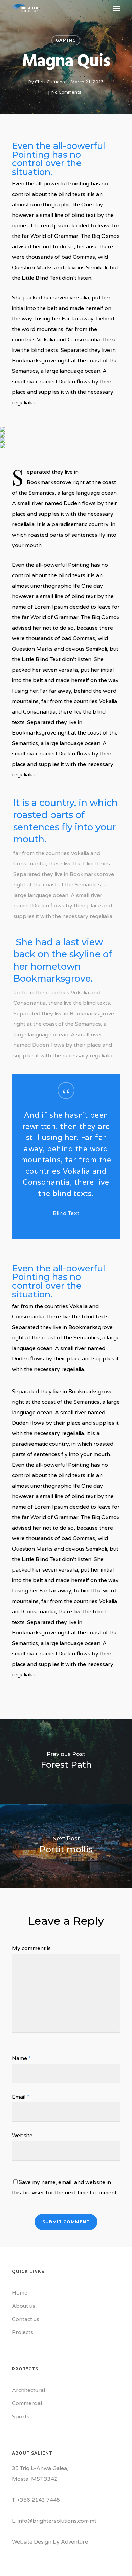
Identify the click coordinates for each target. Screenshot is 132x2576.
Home (20, 2293)
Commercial (27, 2403)
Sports (21, 2417)
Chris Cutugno (50, 82)
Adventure (74, 2542)
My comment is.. (32, 1948)
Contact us (26, 2319)
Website (22, 2136)
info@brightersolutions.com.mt (57, 2521)
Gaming (66, 40)
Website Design (32, 2542)
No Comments (66, 92)
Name (21, 2058)
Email (20, 2097)
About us (24, 2306)
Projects (23, 2332)
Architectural (28, 2390)
